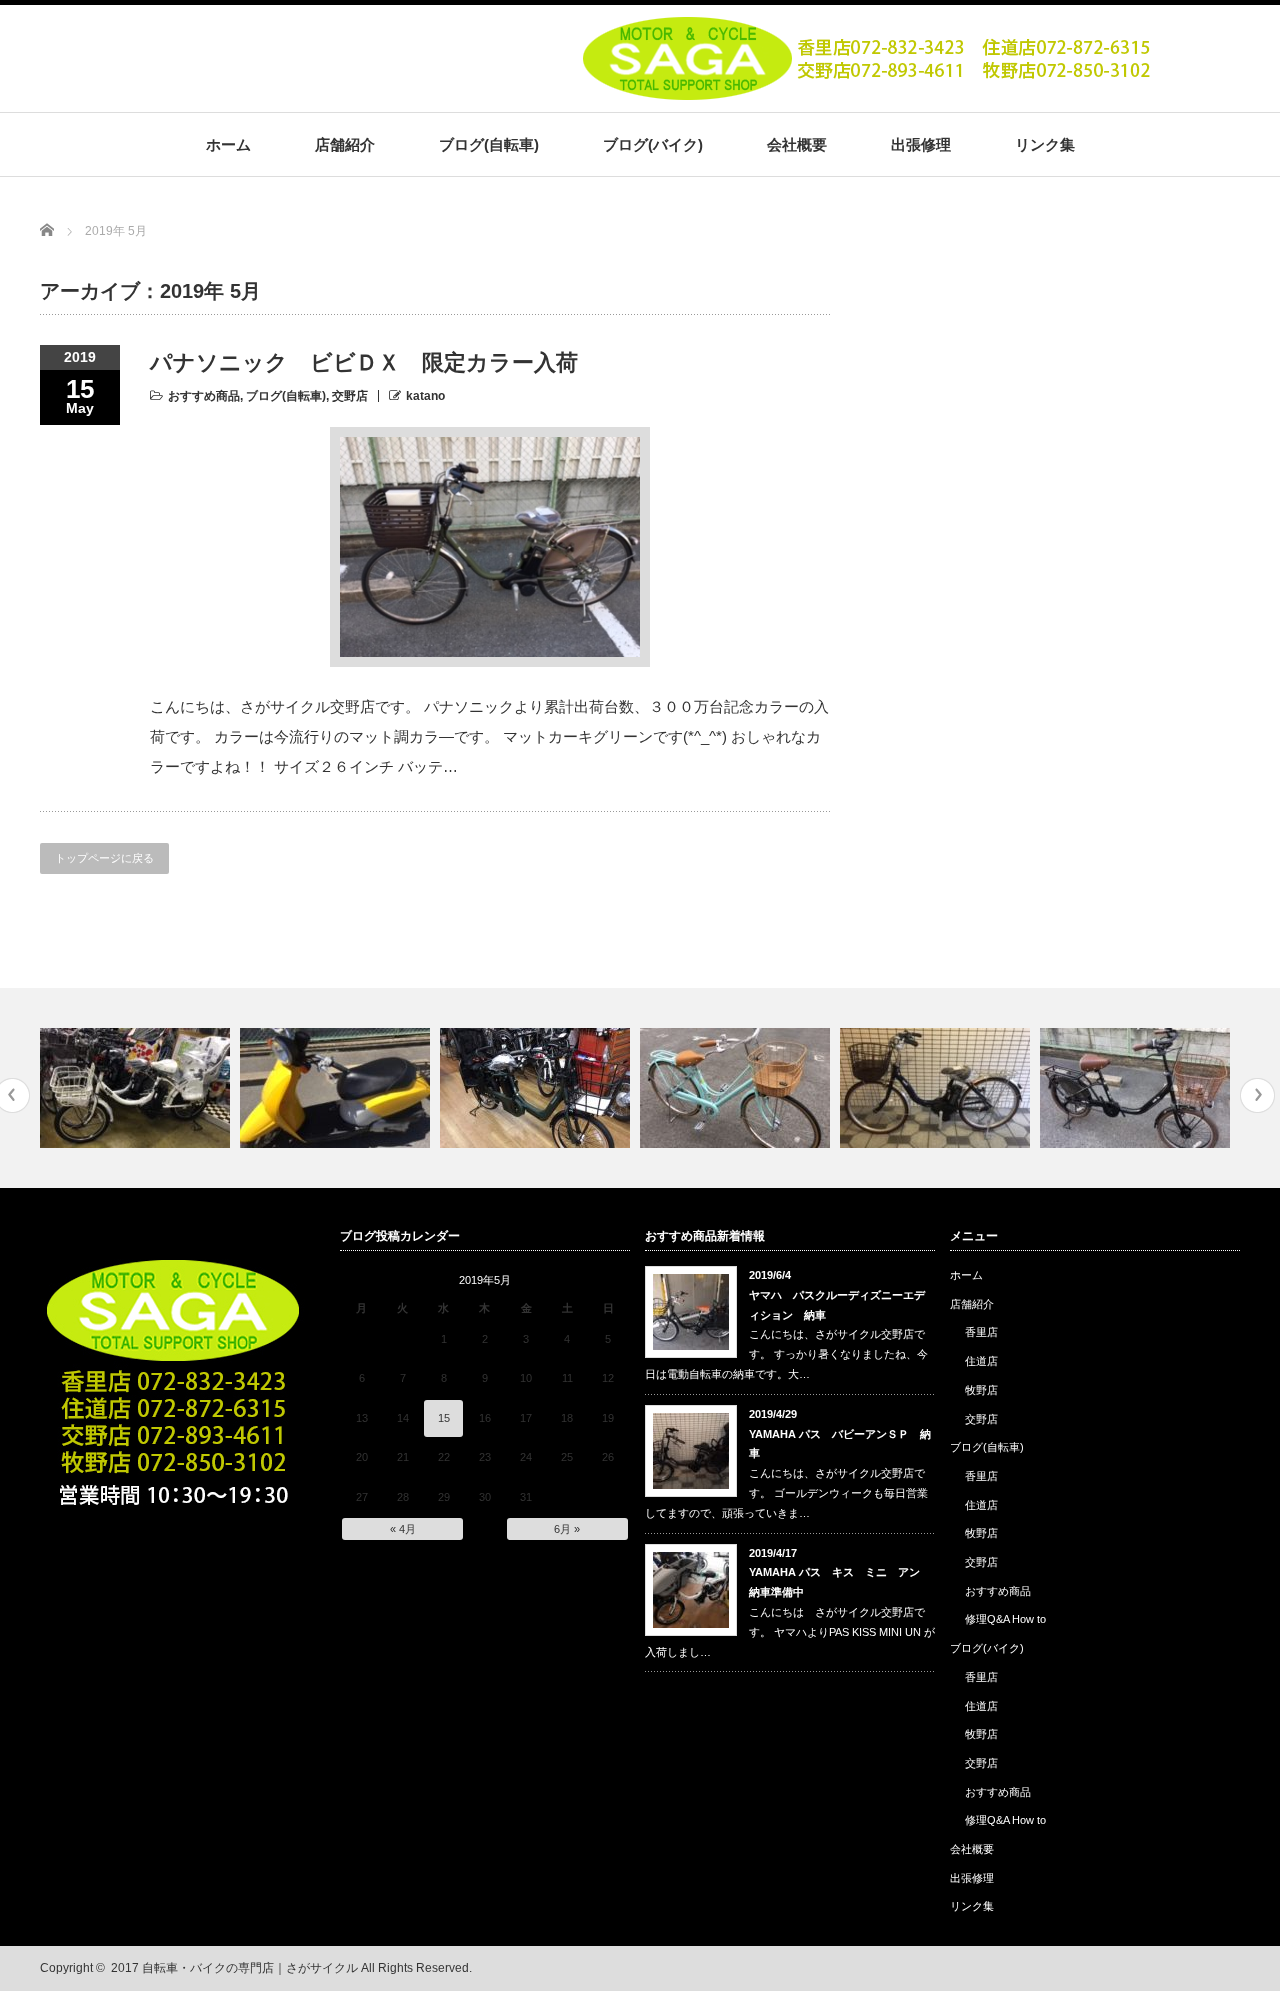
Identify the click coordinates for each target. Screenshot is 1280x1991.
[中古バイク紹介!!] (337, 1088)
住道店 (981, 1361)
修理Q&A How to (1005, 1619)
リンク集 (1045, 144)
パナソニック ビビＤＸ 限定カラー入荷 (364, 362)
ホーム (228, 144)
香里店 (981, 1332)
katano (425, 396)
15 (444, 1418)
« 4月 (403, 1529)
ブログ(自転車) (489, 144)
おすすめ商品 (204, 396)
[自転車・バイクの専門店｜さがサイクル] (871, 93)
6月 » (567, 1529)
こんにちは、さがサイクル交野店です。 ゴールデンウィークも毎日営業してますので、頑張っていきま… (786, 1493)
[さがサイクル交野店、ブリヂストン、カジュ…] (737, 1088)
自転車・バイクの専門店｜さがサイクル (250, 1968)
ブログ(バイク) (653, 144)
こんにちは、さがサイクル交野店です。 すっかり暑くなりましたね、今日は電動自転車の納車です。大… (786, 1354)
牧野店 (981, 1390)
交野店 (350, 396)
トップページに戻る (104, 858)
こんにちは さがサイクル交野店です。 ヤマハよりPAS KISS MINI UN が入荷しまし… (790, 1632)
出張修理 (921, 144)
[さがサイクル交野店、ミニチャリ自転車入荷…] (1137, 1088)
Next (1257, 1095)
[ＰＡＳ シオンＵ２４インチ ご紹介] (937, 1088)
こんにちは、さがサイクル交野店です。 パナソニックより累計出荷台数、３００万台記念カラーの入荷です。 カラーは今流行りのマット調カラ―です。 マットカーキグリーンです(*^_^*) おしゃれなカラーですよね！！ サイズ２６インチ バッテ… (489, 736)
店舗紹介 (345, 144)
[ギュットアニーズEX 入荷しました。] (537, 1088)
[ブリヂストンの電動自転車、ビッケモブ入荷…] (137, 1088)
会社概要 (797, 144)
